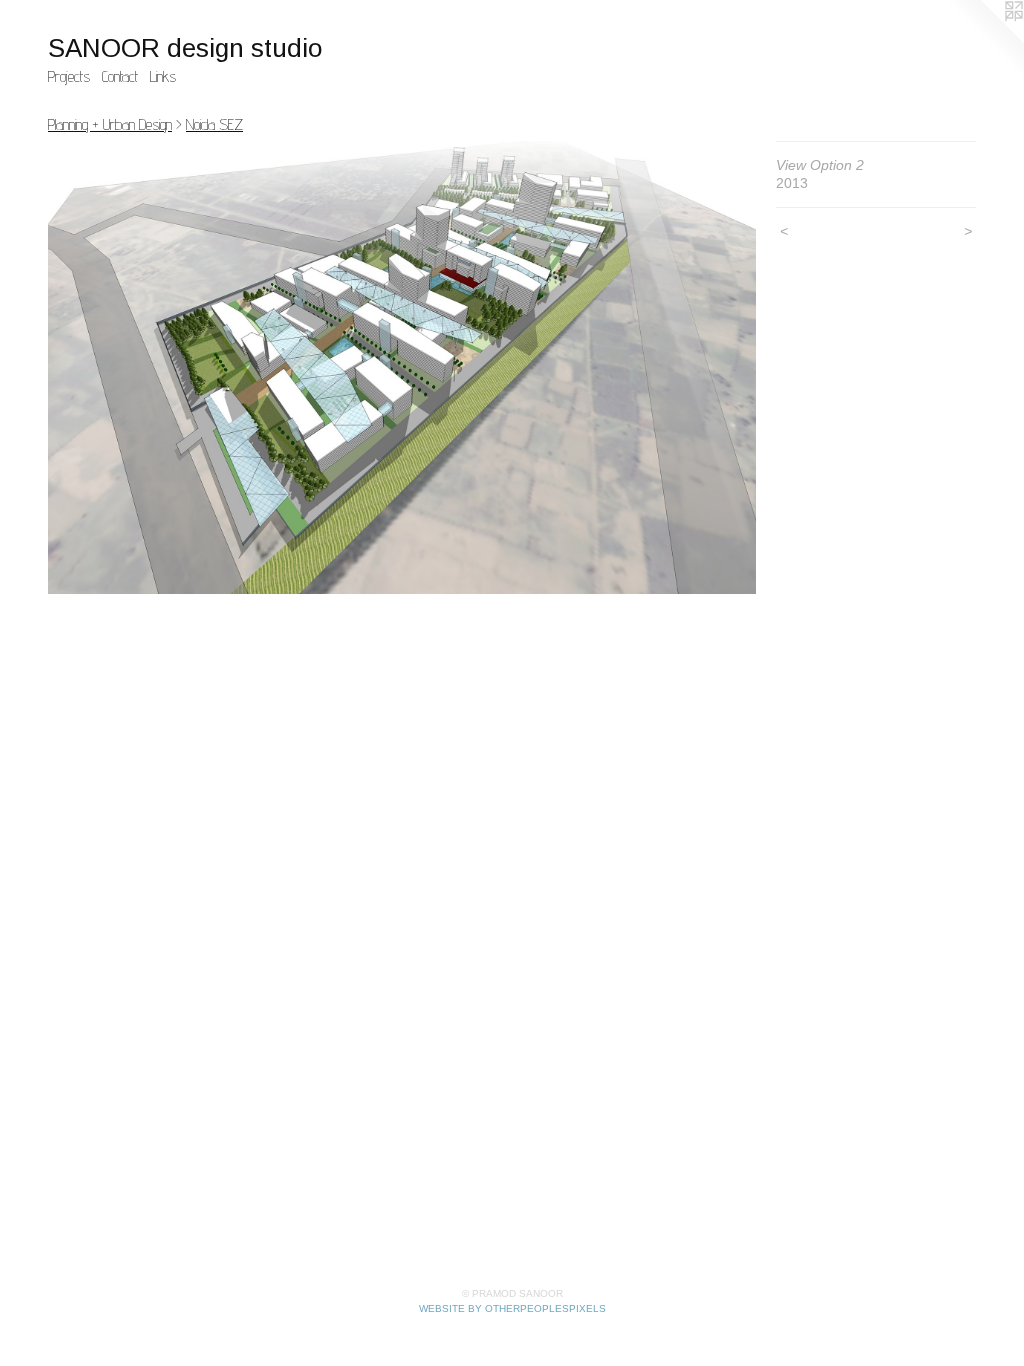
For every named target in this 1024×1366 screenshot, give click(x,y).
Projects (69, 76)
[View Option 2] (402, 367)
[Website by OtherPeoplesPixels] (984, 40)
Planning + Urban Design (110, 124)
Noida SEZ (214, 124)
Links (163, 76)
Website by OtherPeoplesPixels (512, 1308)
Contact (120, 76)
